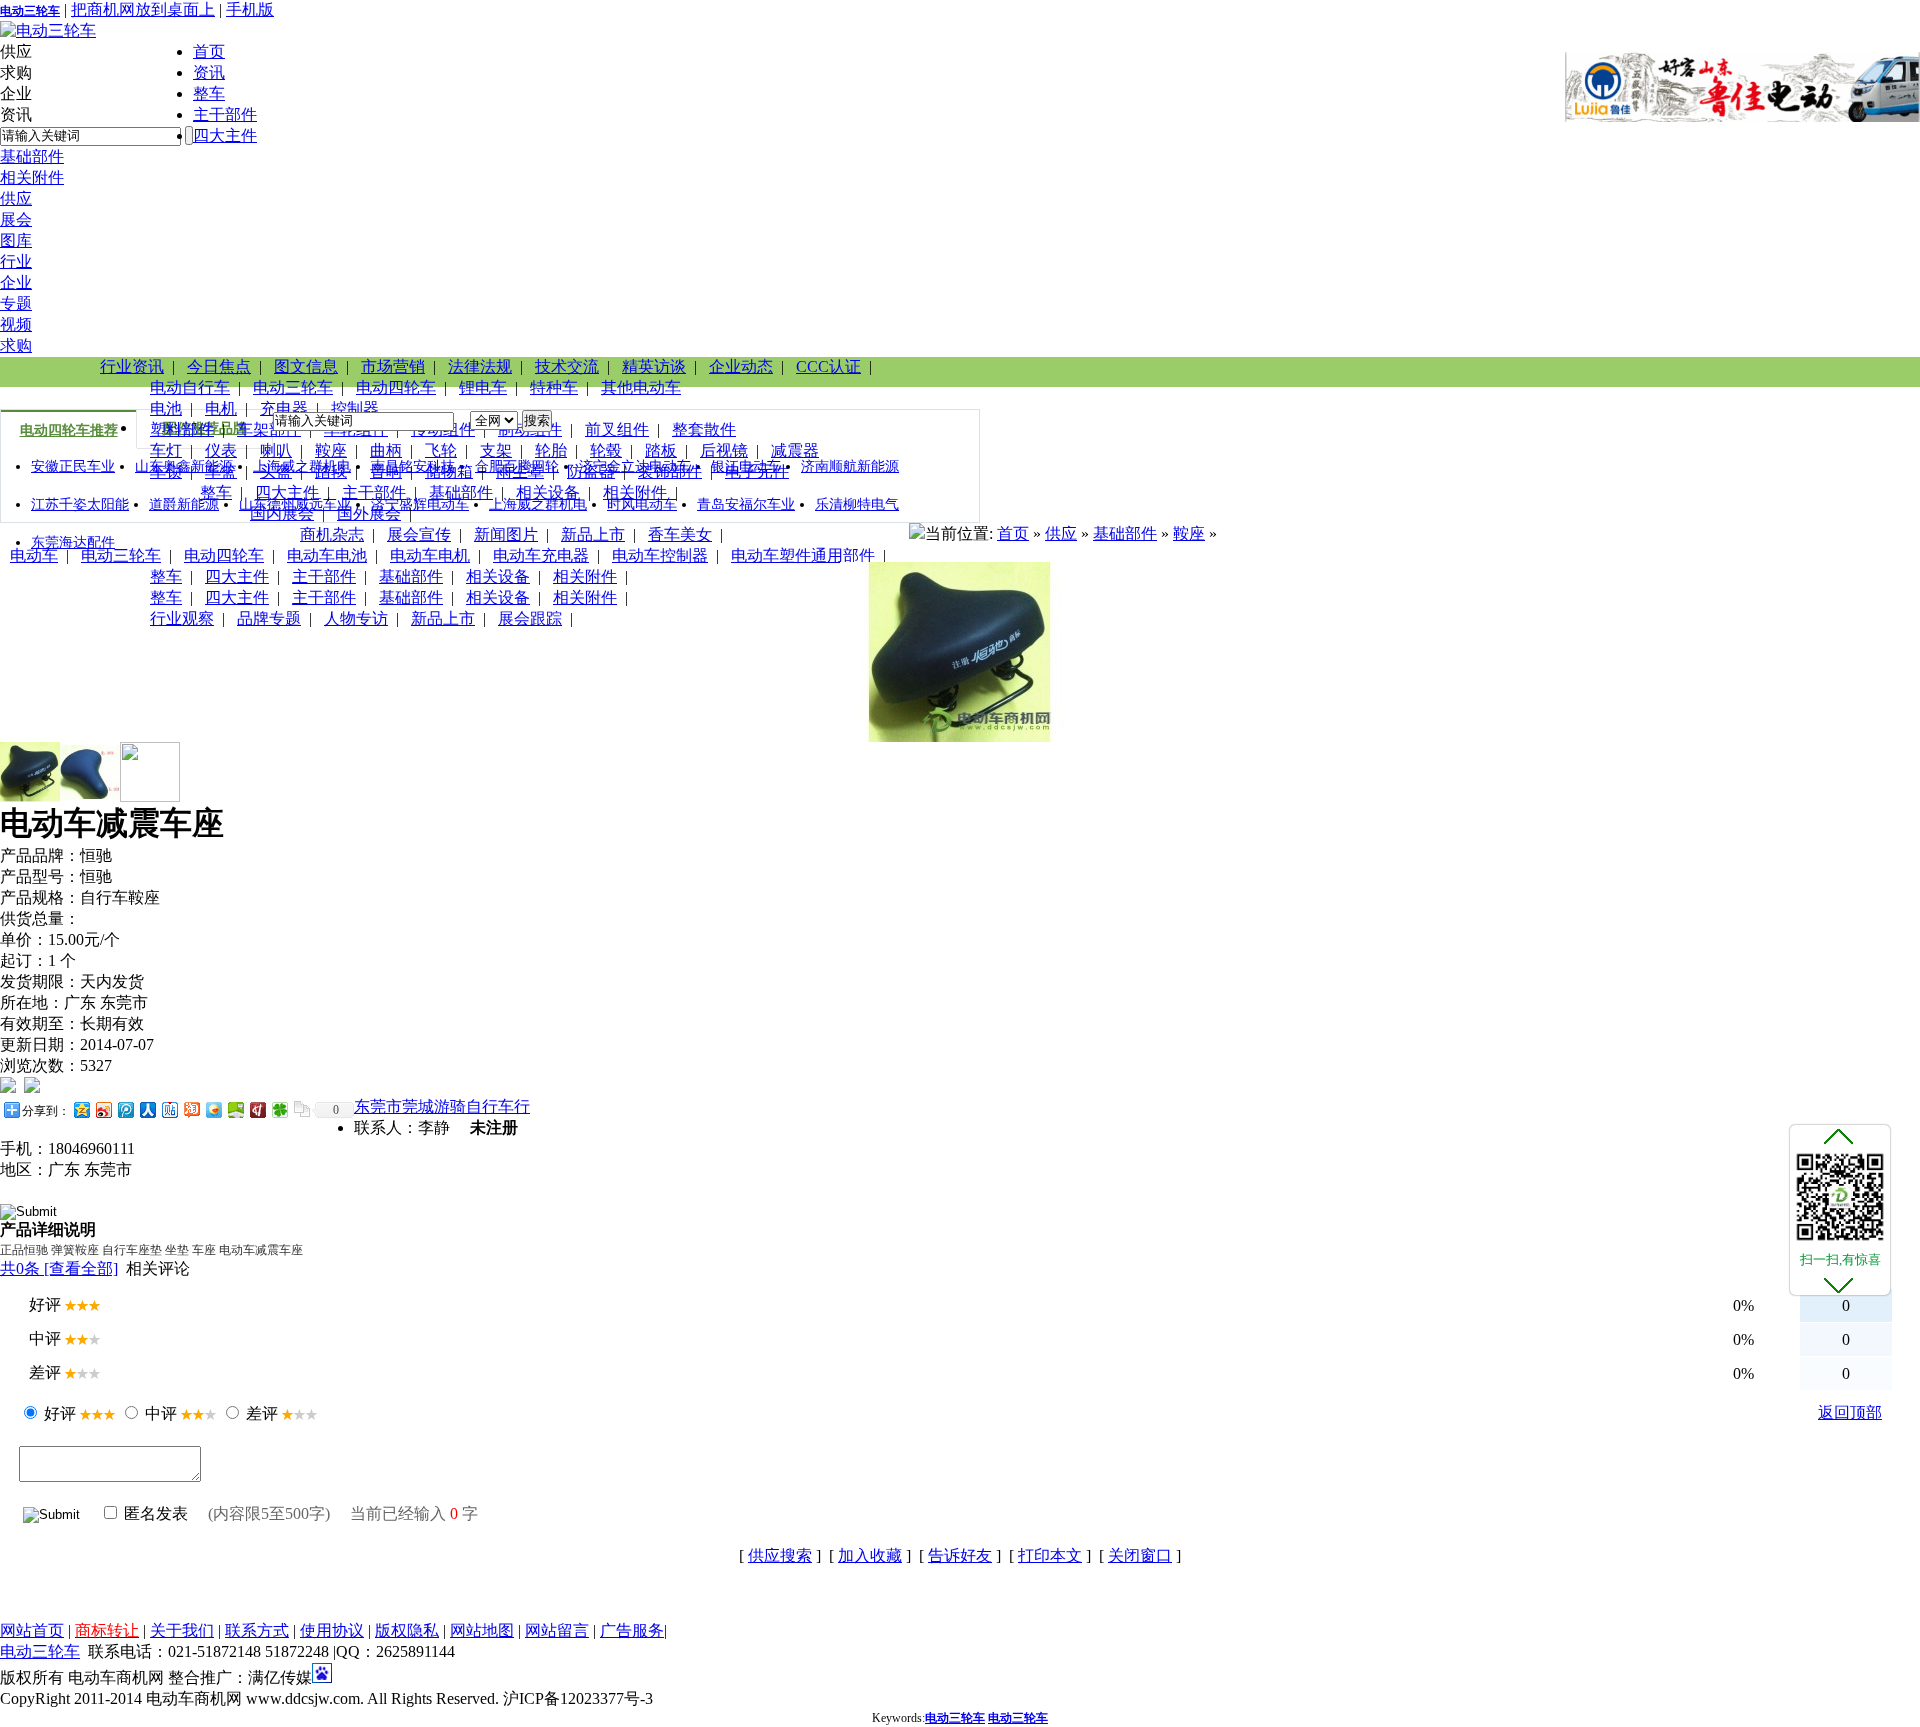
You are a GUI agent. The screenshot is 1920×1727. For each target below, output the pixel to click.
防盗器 (591, 471)
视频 (16, 324)
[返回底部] (1838, 1284)
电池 (166, 408)
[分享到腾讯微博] (125, 1109)
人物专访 (356, 618)
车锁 (166, 471)
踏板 (661, 450)
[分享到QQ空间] (81, 1109)
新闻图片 (506, 534)
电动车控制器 (660, 555)
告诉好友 (960, 1555)
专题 (16, 303)
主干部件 (225, 114)
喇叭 (276, 450)
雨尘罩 (520, 471)
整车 (209, 93)
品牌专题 (269, 618)
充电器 (284, 408)
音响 (386, 471)
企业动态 (741, 366)
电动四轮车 (396, 387)
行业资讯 (132, 366)
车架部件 (269, 429)
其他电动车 (641, 387)
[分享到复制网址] (301, 1109)
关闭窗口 (1140, 1555)
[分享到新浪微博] (103, 1109)
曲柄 (386, 450)
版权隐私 (407, 1630)
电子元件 (757, 471)
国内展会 (282, 513)
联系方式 (257, 1630)
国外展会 (369, 513)
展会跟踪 (530, 618)
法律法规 (480, 366)
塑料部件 (182, 429)
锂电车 (483, 387)
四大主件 (225, 135)
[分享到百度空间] (235, 1109)
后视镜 (724, 450)
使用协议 (332, 1630)
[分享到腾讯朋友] (279, 1109)
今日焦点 (219, 366)
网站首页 (32, 1630)
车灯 (166, 450)
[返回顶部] (1838, 1136)
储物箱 (449, 471)
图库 (16, 240)
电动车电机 (430, 555)
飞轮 (441, 450)
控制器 (355, 408)
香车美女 (680, 534)
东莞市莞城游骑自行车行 (442, 1106)
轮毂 (606, 450)
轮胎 (551, 450)
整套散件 (704, 429)
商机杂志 (332, 534)
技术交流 (567, 366)
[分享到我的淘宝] (191, 1109)
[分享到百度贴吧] (169, 1109)
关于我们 (182, 1630)
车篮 (221, 471)
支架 (496, 450)
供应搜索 (780, 1555)
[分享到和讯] (257, 1109)
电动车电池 (327, 555)
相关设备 (548, 492)
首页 (209, 51)
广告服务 (632, 1630)
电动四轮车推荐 (69, 430)
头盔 (276, 471)
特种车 (554, 387)
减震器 (795, 450)
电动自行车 (190, 387)
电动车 (34, 555)
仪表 (221, 450)
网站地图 (482, 1630)
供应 (16, 198)
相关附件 (32, 177)
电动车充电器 (541, 555)
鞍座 (331, 450)
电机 (221, 408)
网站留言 (557, 1630)
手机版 (250, 9)
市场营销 (393, 366)
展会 (16, 219)
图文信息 (306, 366)
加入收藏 (870, 1555)
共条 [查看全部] (59, 1268)
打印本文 (1050, 1555)
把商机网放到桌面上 (143, 9)
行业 (16, 261)
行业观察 (182, 618)
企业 (16, 282)
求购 (16, 345)
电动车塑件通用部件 (803, 555)
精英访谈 (654, 366)
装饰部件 (670, 471)
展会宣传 (419, 534)
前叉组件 (617, 429)
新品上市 (593, 534)
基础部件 (32, 156)
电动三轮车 (30, 11)
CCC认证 (828, 366)
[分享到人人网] (147, 1109)
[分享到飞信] (213, 1109)
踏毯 (331, 471)
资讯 (209, 72)
